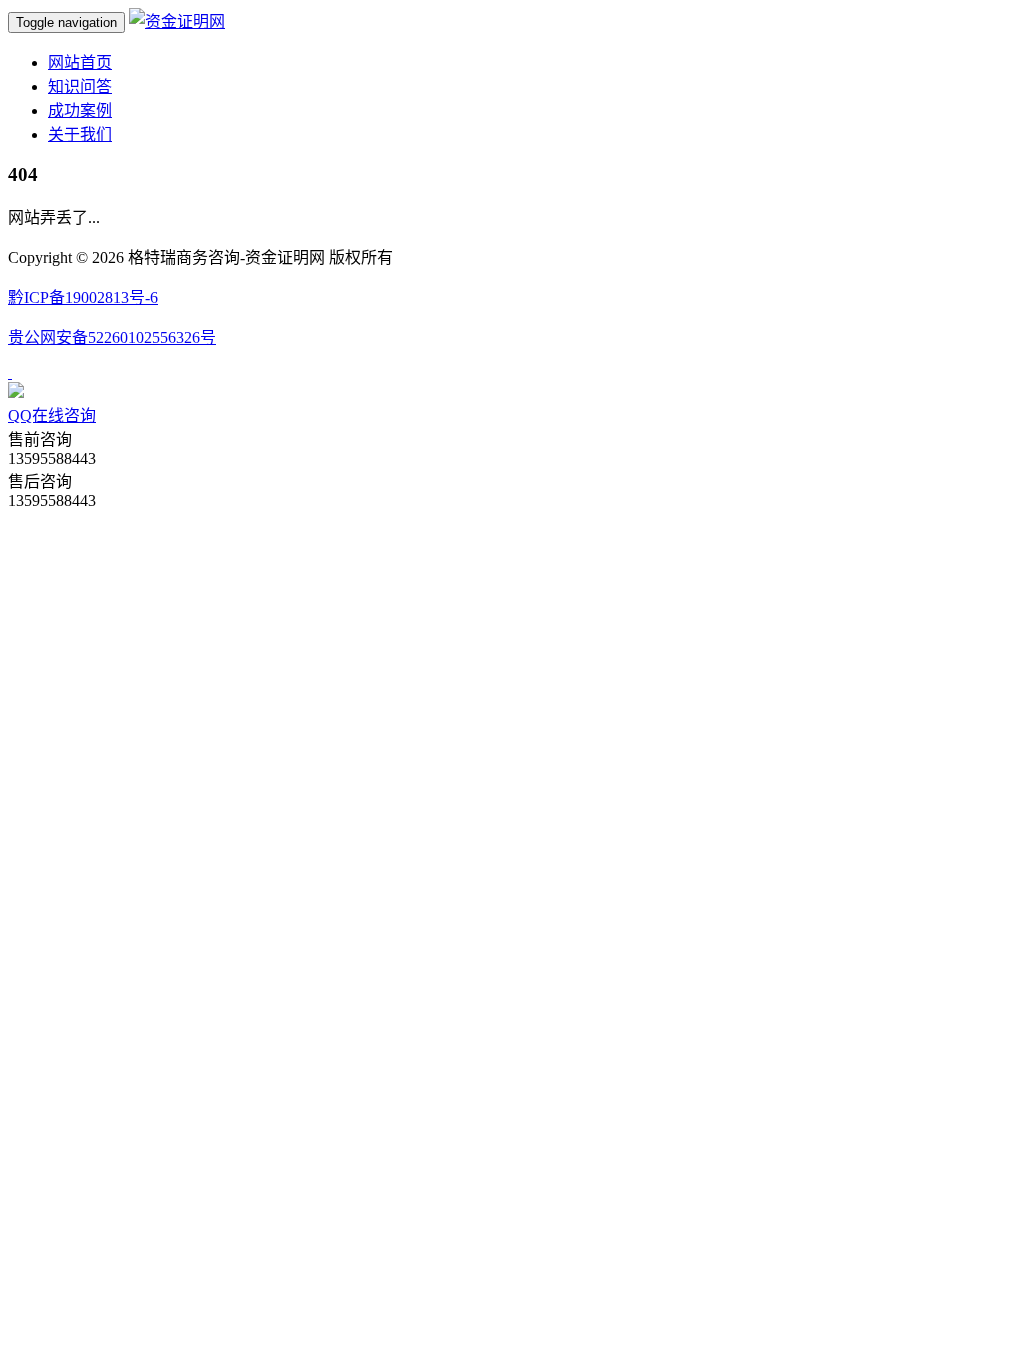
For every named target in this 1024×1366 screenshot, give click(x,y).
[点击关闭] (10, 372)
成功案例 (80, 110)
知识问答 (80, 86)
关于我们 (80, 134)
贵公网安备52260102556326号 (112, 337)
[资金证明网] (177, 21)
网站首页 (80, 62)
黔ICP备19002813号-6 (83, 297)
